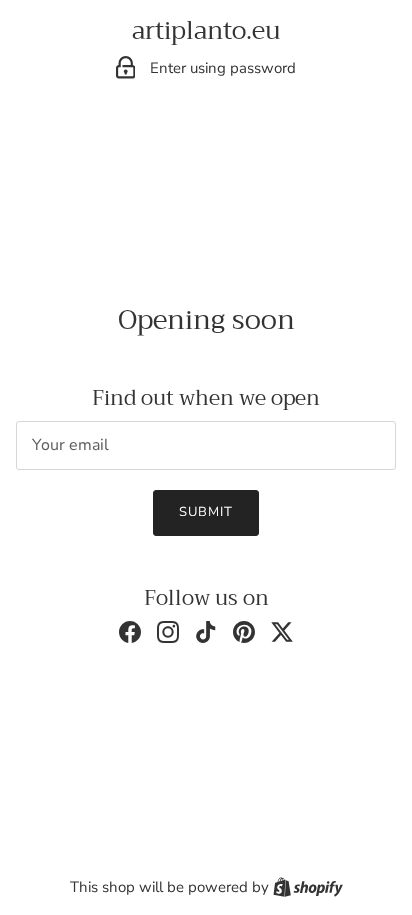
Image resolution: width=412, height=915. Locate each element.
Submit (206, 512)
